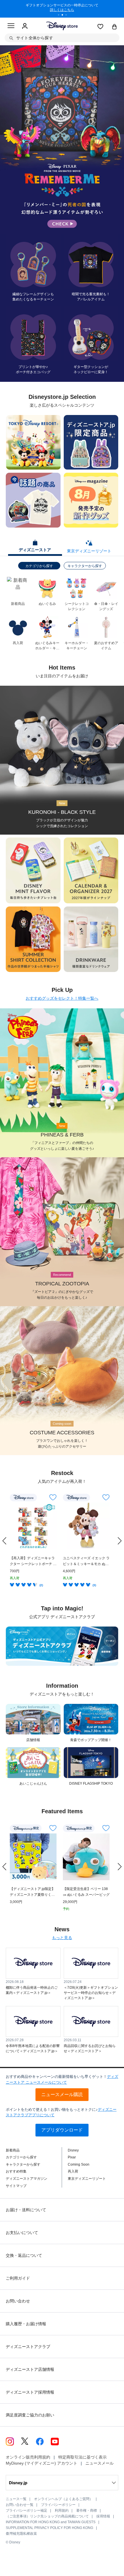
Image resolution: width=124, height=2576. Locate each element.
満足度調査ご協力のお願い (30, 2415)
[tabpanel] (62, 9)
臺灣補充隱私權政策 (21, 2534)
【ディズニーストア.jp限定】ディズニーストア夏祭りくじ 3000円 (32, 1892)
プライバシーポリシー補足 (27, 2510)
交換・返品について (24, 2255)
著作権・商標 (87, 2510)
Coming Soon (79, 2164)
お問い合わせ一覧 (20, 2505)
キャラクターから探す (85, 566)
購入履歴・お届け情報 (26, 2324)
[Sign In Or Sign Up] (25, 26)
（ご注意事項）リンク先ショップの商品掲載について (47, 2516)
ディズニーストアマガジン (27, 2179)
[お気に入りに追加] (53, 1497)
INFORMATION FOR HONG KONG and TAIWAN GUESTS (51, 2522)
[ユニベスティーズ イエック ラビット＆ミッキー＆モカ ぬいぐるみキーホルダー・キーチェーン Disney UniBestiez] (86, 1526)
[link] (4, 1541)
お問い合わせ (18, 2301)
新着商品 (13, 2150)
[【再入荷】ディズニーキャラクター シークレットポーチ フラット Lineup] (33, 1526)
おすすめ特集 (16, 2171)
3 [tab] (68, 16)
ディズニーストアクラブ (28, 2347)
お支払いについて (22, 2233)
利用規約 (62, 2510)
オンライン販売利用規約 (28, 2457)
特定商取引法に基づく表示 (82, 2457)
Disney (73, 2150)
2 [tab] (64, 16)
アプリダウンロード (62, 2130)
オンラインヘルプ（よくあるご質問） (63, 2499)
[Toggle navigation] (11, 27)
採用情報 (103, 2516)
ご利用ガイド (18, 2278)
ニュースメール (99, 2463)
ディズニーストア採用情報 (30, 2392)
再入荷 (73, 2171)
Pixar (72, 2157)
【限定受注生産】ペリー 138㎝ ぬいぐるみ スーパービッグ (86, 1892)
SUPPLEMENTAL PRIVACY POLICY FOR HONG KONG (49, 2528)
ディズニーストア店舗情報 (30, 2369)
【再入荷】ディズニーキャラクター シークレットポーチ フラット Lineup (33, 1561)
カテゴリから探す (39, 566)
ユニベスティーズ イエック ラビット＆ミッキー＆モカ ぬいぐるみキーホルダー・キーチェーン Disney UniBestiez (86, 1561)
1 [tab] (61, 16)
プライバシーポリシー (58, 2505)
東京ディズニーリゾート (87, 2179)
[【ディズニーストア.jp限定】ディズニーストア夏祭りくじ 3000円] (33, 1857)
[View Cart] (114, 27)
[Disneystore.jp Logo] (62, 26)
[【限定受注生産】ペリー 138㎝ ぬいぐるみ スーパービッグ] (86, 1857)
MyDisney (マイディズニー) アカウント (42, 2463)
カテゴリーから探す (21, 2157)
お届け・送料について (26, 2210)
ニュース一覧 (16, 2499)
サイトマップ (16, 2186)
